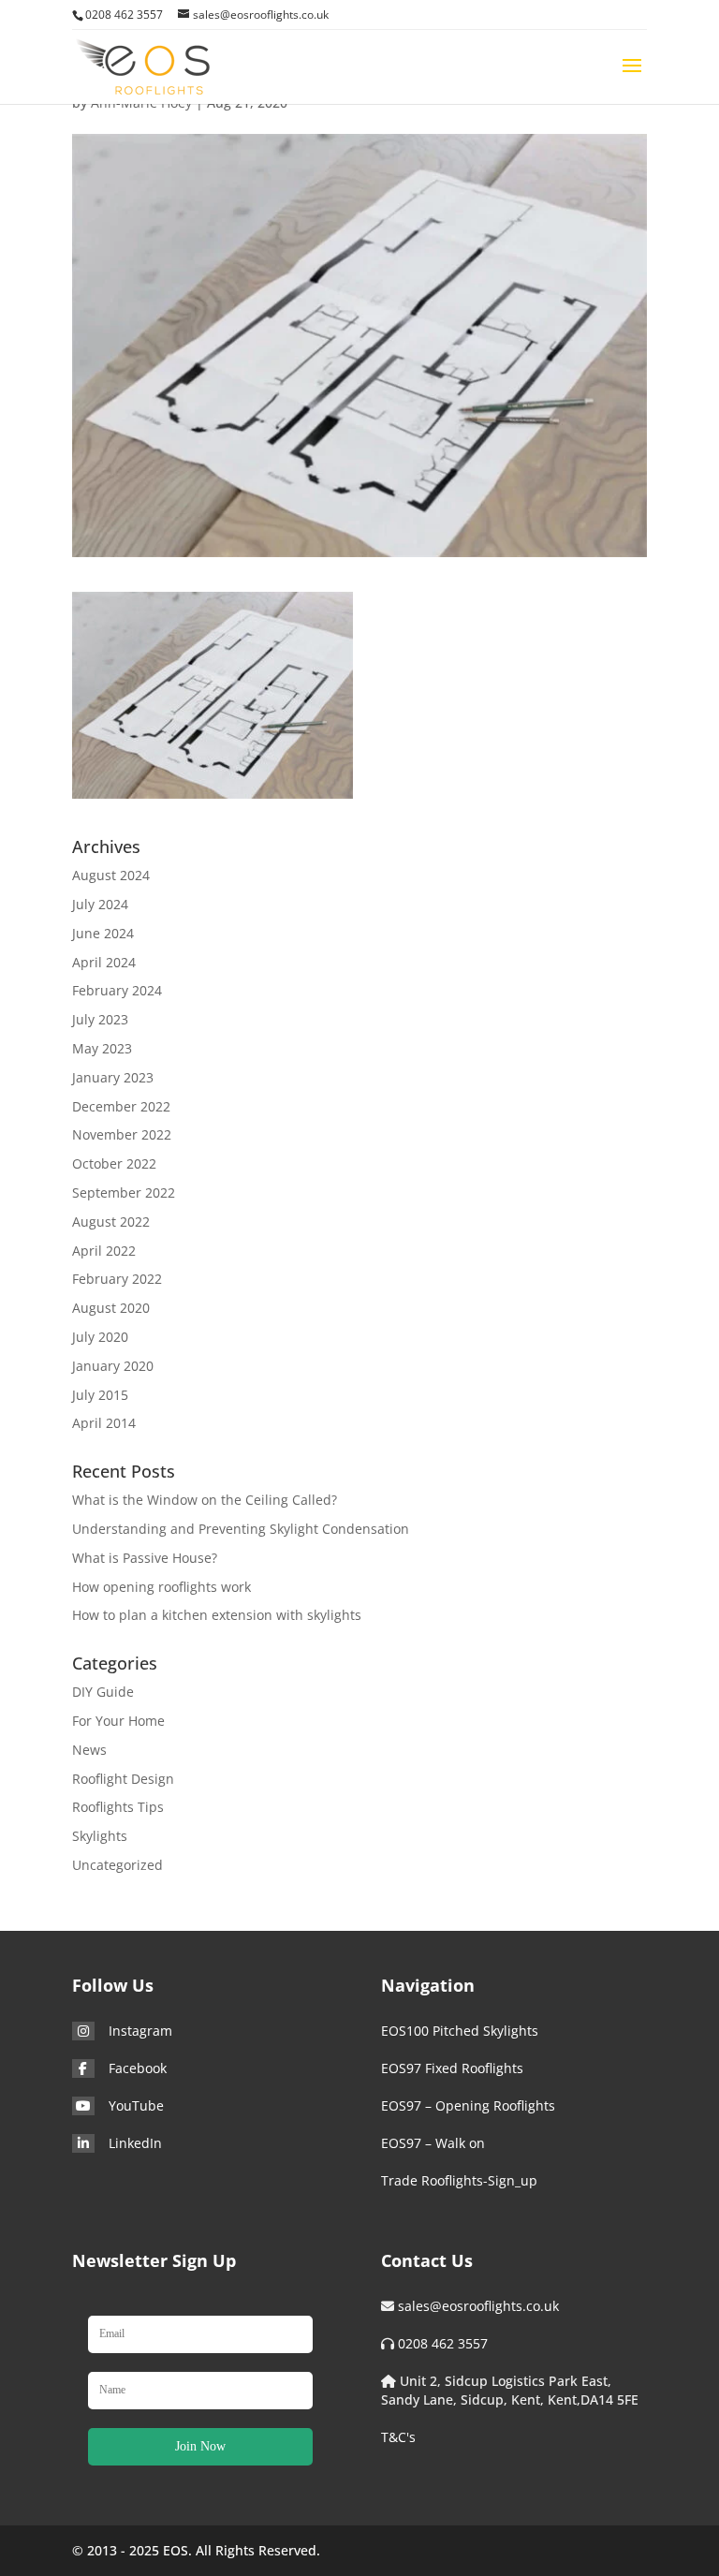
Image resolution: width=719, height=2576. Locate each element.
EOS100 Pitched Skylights (460, 2031)
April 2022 (104, 1251)
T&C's (398, 2437)
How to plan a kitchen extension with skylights (217, 1615)
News (89, 1750)
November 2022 (122, 1134)
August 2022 (111, 1222)
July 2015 (100, 1395)
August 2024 (111, 875)
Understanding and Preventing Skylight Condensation (241, 1529)
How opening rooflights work (161, 1587)
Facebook (138, 2068)
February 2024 (117, 990)
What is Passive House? (145, 1558)
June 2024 (103, 933)
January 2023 (113, 1077)
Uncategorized (117, 1865)
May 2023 (102, 1048)
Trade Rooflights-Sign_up (459, 2180)
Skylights (100, 1836)
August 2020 (111, 1308)
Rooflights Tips (118, 1807)
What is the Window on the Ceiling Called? (205, 1500)
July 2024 (100, 904)
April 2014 (104, 1423)
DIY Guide (103, 1692)
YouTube (136, 2105)
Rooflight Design (123, 1779)
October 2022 (114, 1163)
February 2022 (117, 1279)
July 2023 (100, 1019)
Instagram (140, 2031)
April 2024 (104, 962)
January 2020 (113, 1366)
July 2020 (100, 1337)
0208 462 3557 (443, 2343)
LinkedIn (135, 2143)
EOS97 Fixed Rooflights (452, 2068)
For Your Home (118, 1721)
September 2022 (124, 1192)
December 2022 (121, 1106)
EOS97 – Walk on (433, 2143)
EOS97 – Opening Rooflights (468, 2105)
